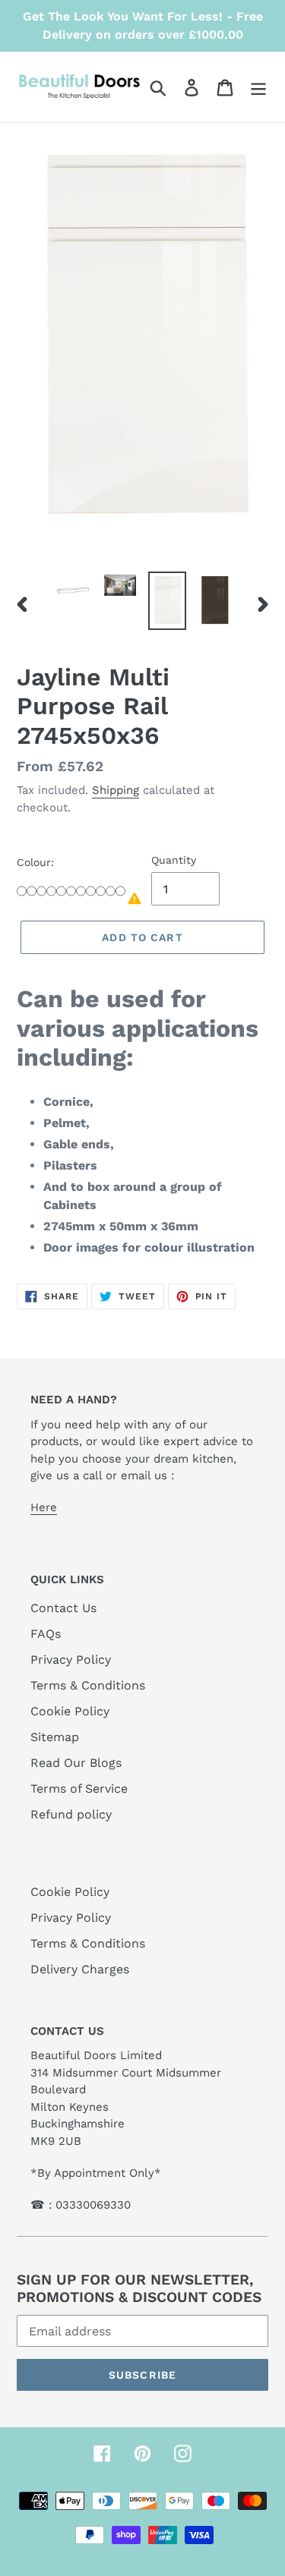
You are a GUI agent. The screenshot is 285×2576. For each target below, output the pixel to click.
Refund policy (71, 1814)
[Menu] (258, 88)
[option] (73, 590)
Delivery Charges (80, 1969)
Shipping (116, 790)
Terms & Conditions (88, 1685)
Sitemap (55, 1737)
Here (44, 1507)
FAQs (46, 1634)
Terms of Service (79, 1789)
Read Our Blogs (76, 1763)
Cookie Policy (70, 1711)
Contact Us (63, 1608)
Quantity (174, 860)
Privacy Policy (71, 1660)
